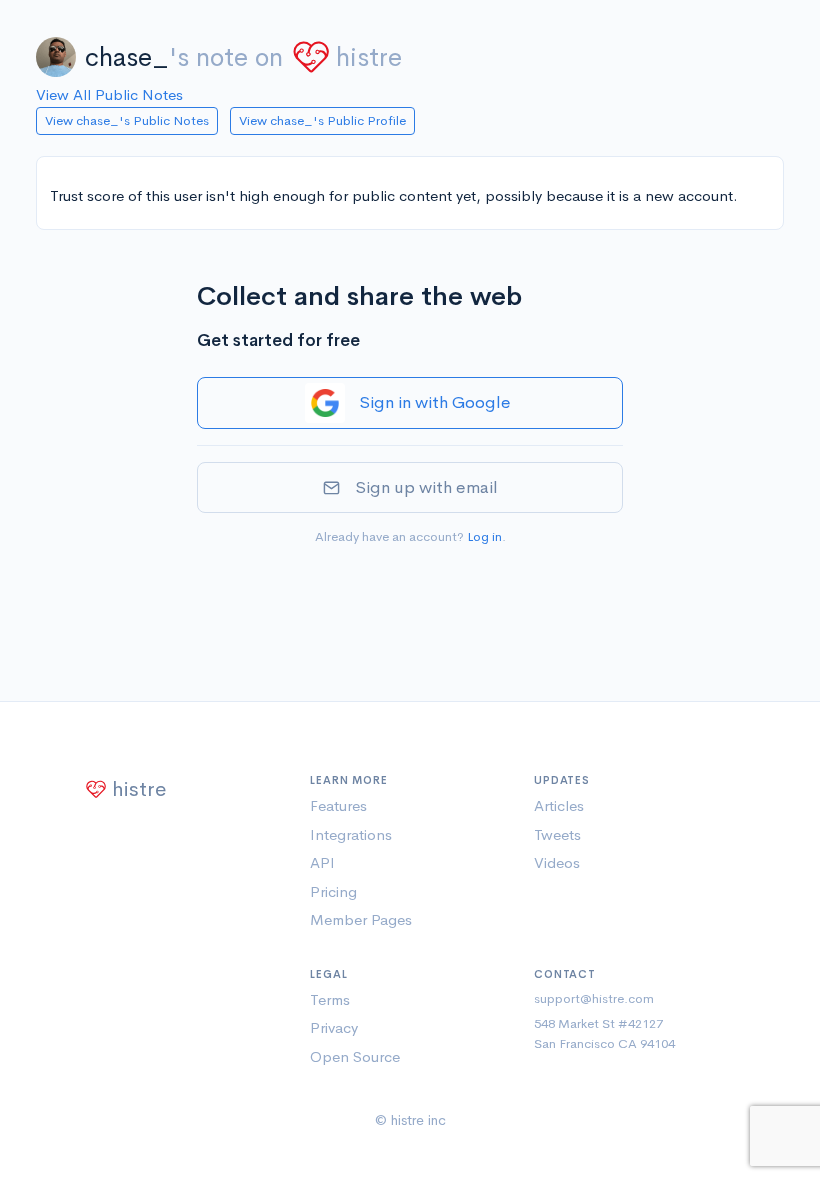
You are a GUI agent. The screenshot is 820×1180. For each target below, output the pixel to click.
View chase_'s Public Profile (322, 120)
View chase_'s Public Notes (127, 120)
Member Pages (361, 919)
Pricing (333, 891)
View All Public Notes (109, 94)
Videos (557, 862)
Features (338, 805)
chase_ (127, 57)
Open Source (355, 1056)
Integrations (351, 834)
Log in (484, 536)
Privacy (334, 1027)
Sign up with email (426, 487)
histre (369, 57)
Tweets (557, 834)
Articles (559, 805)
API (322, 862)
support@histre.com (594, 998)
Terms (330, 999)
